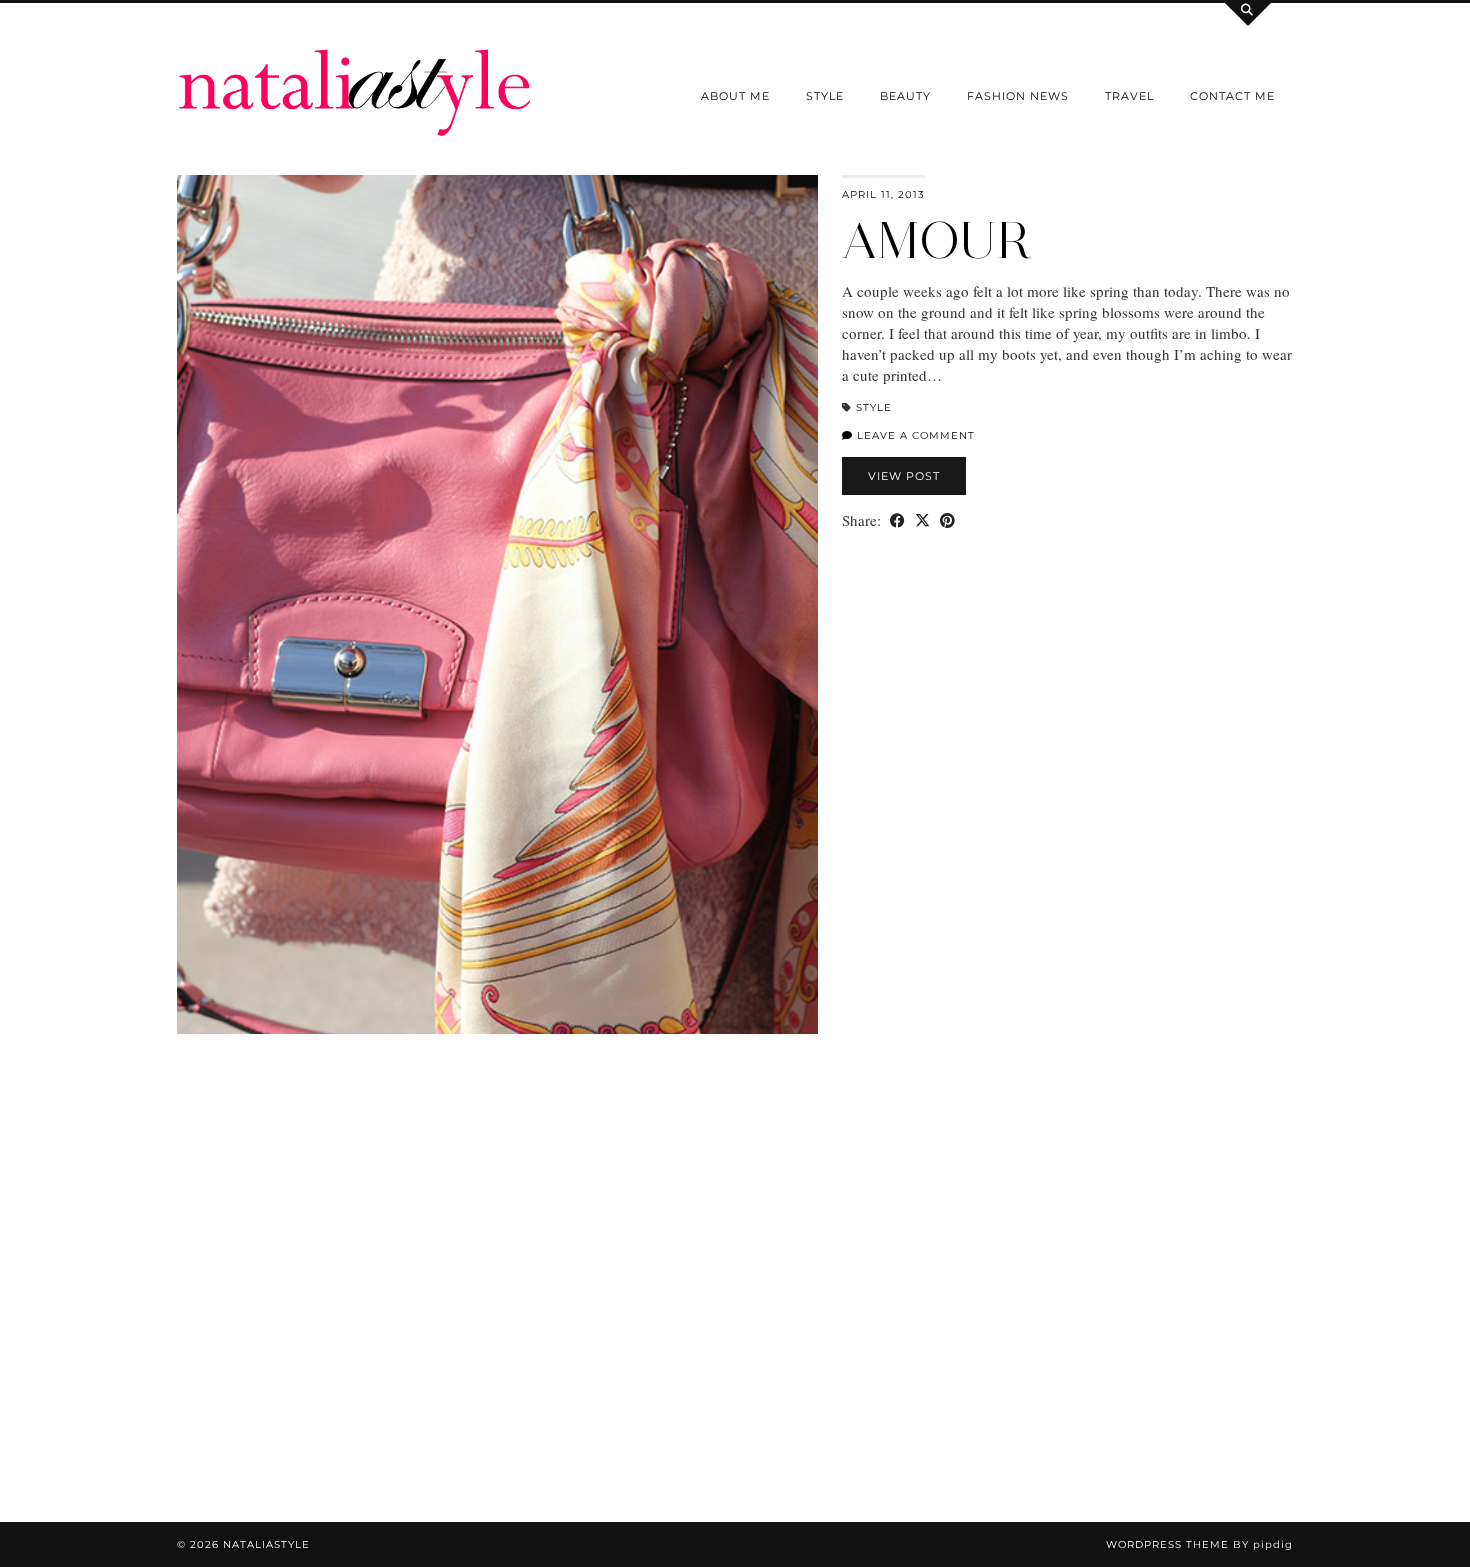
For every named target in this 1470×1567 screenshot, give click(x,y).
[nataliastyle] (355, 69)
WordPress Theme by (1199, 1544)
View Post (904, 476)
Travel (1129, 96)
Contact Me (1232, 96)
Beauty (905, 96)
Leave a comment (914, 435)
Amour (936, 240)
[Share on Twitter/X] (922, 520)
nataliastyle (266, 1544)
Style (825, 96)
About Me (735, 96)
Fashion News (1018, 96)
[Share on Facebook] (897, 520)
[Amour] (497, 605)
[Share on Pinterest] (947, 520)
